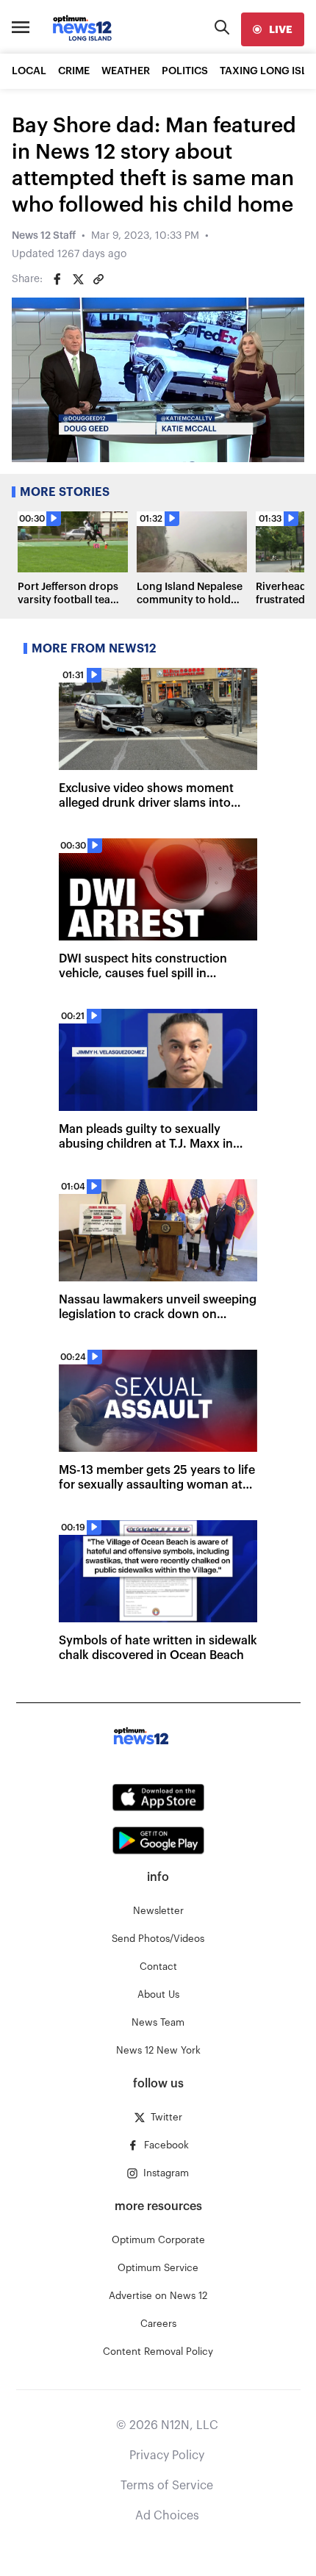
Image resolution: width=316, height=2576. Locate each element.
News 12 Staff (44, 236)
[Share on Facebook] (57, 279)
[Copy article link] (98, 279)
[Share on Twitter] (78, 279)
